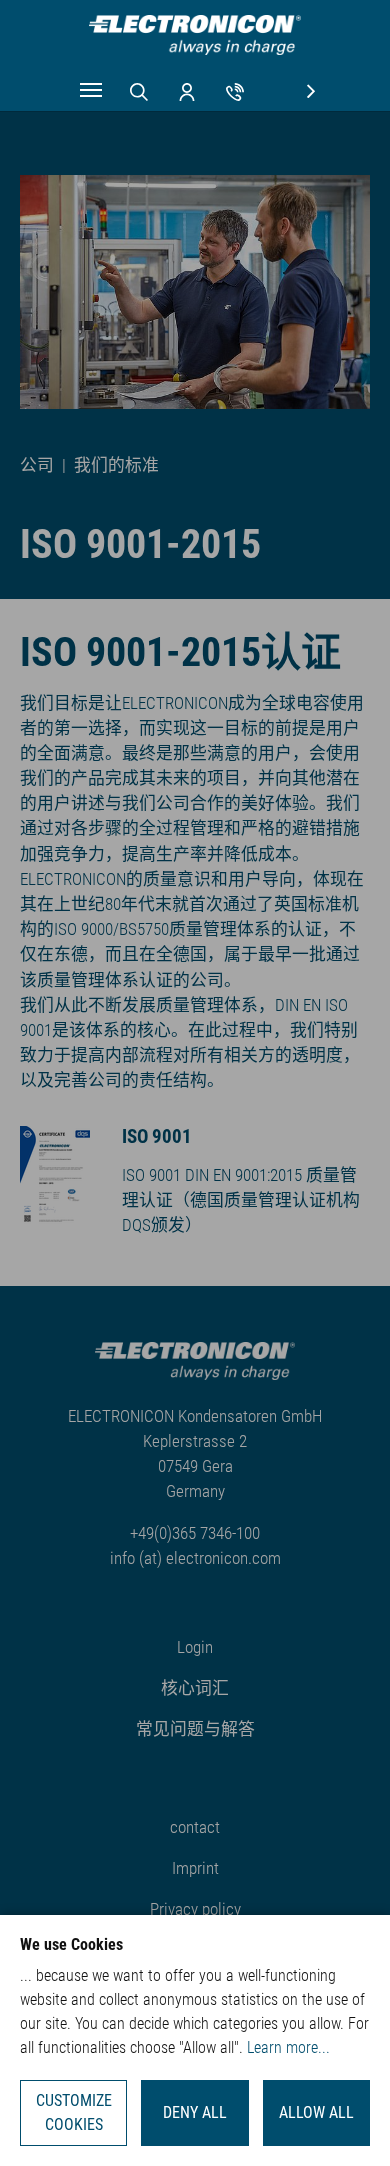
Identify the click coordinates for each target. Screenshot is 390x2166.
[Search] (139, 90)
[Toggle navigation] (91, 90)
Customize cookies (74, 2112)
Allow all (316, 2112)
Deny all (195, 2112)
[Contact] (235, 90)
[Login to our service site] (187, 90)
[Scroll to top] (345, 2121)
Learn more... (288, 2047)
